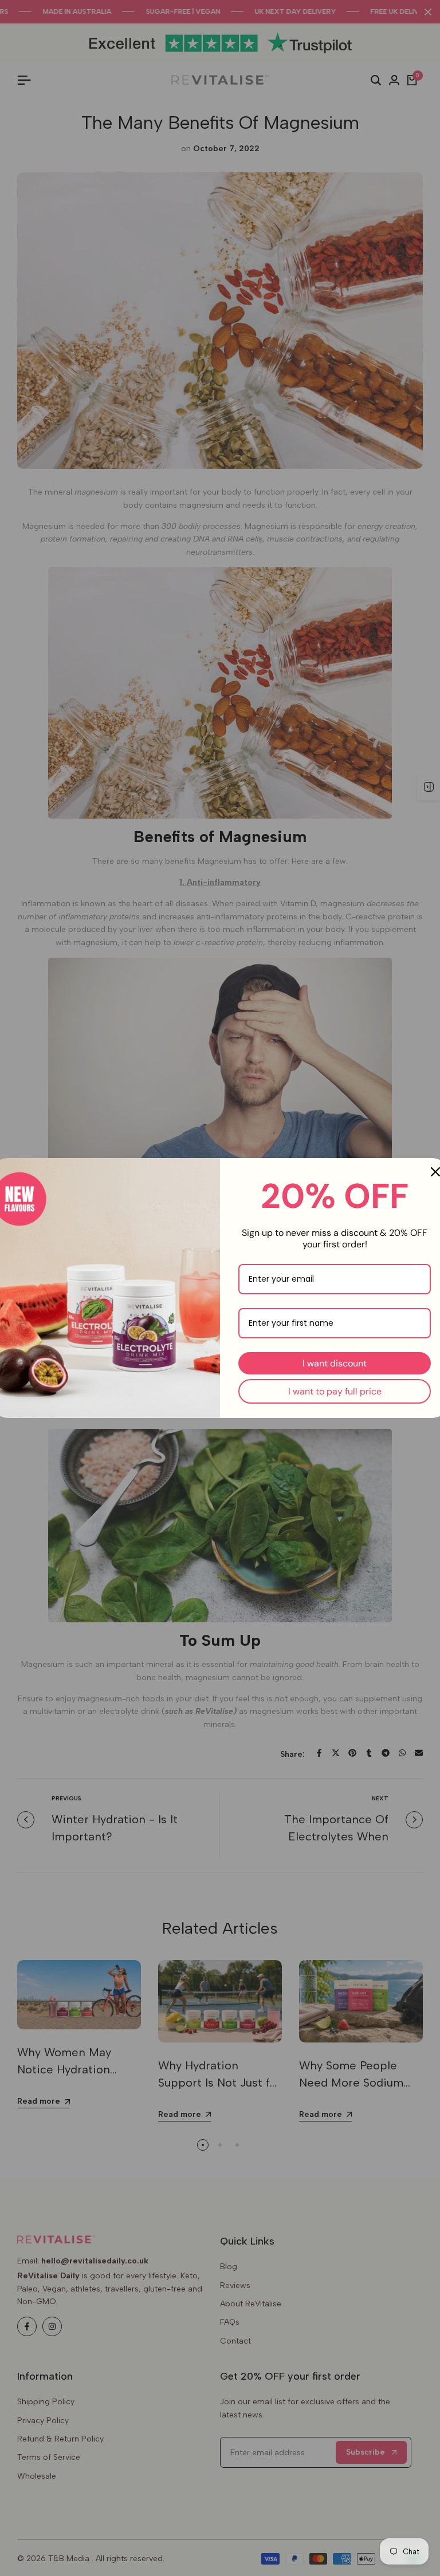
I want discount (335, 1363)
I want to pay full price (335, 1391)
